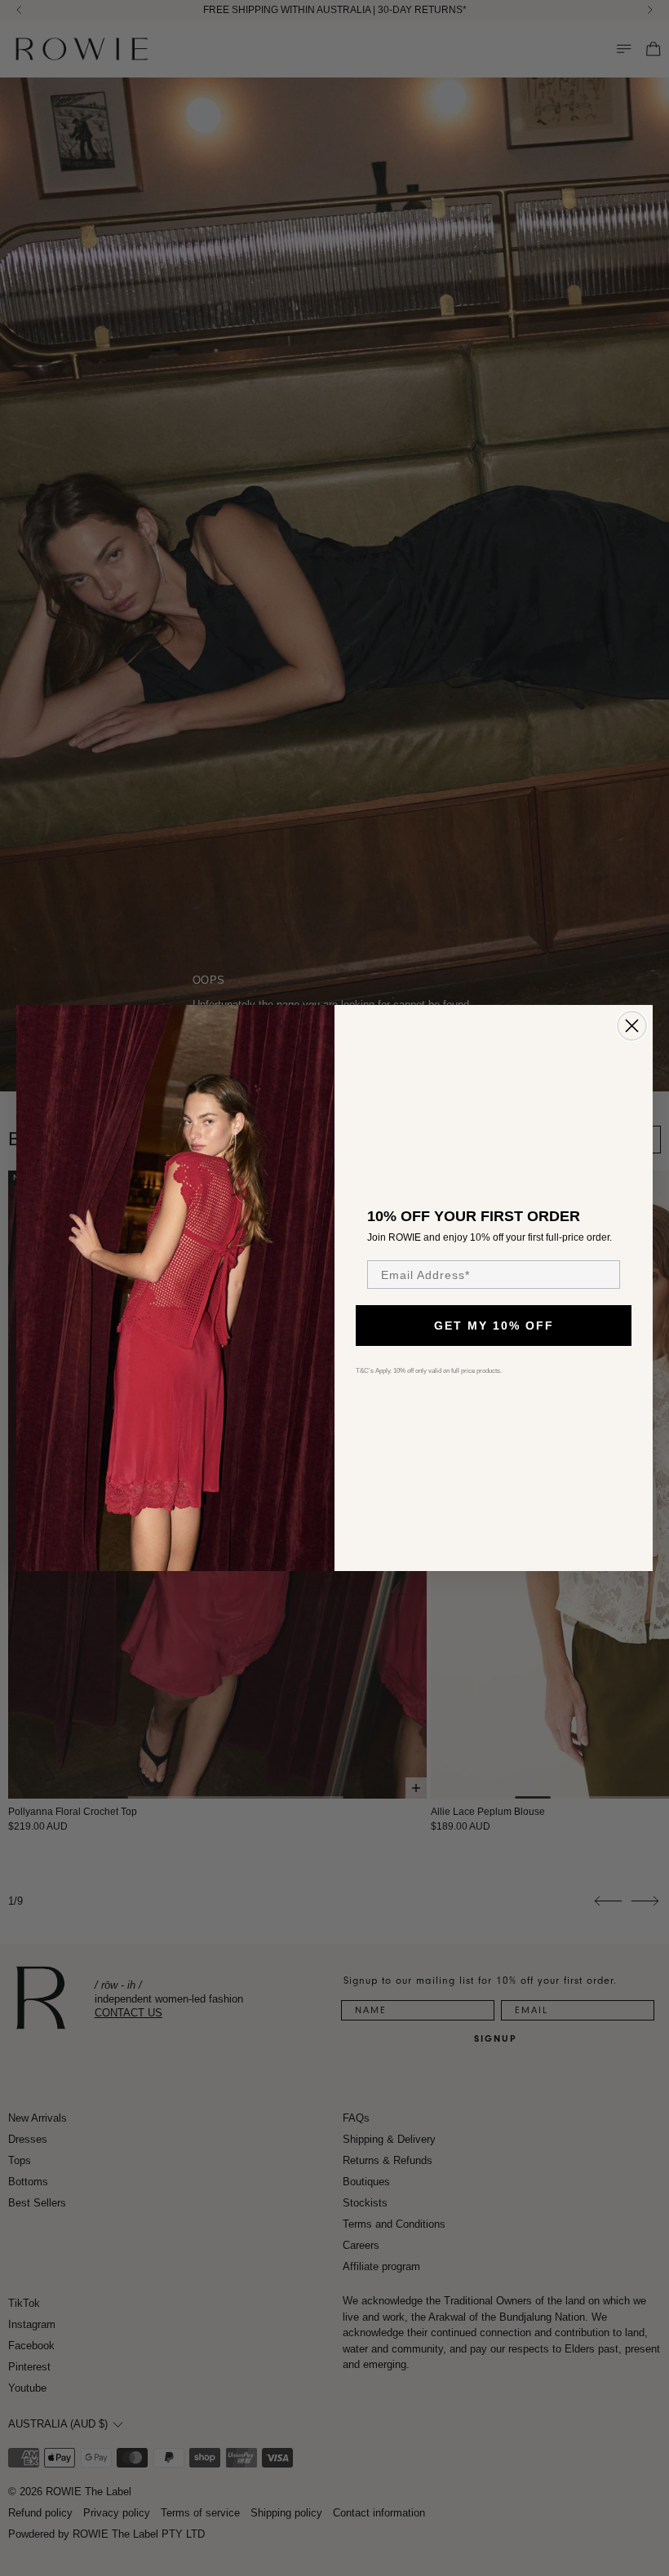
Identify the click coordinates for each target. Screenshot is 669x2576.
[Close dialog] (632, 1026)
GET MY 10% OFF (494, 1326)
